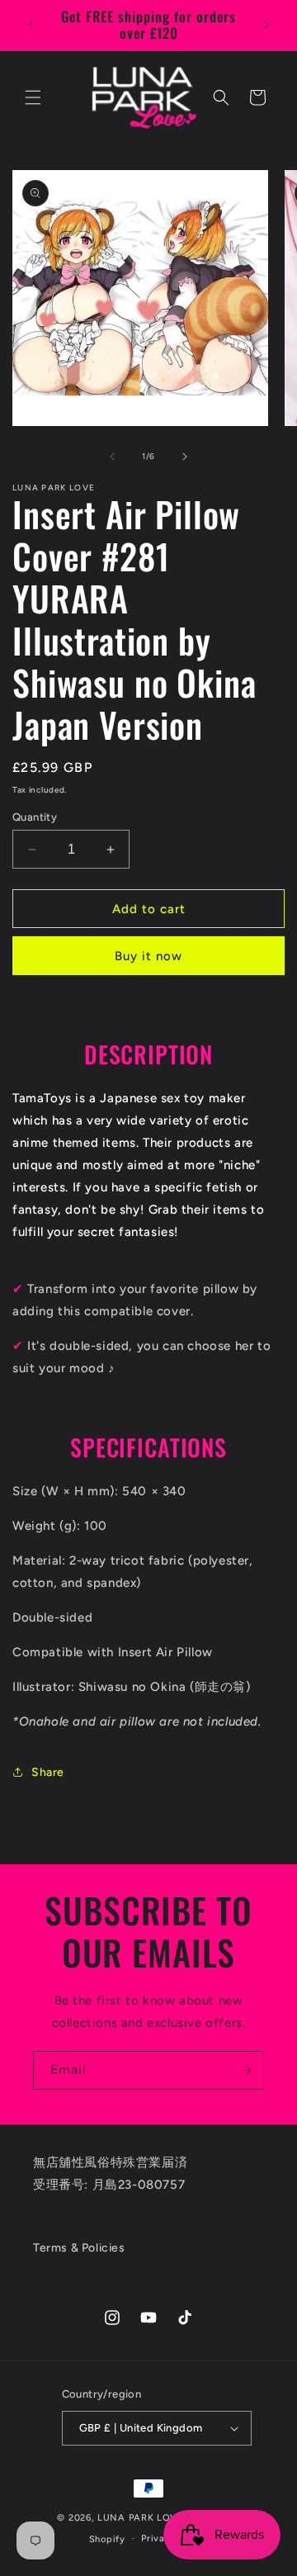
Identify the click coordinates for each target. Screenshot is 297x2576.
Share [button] (48, 1772)
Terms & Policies (79, 2248)
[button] (33, 97)
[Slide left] (112, 457)
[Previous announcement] (31, 25)
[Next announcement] (266, 25)
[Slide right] (185, 457)
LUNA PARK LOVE (141, 2518)
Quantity (35, 817)
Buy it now (148, 956)
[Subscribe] (245, 2070)
